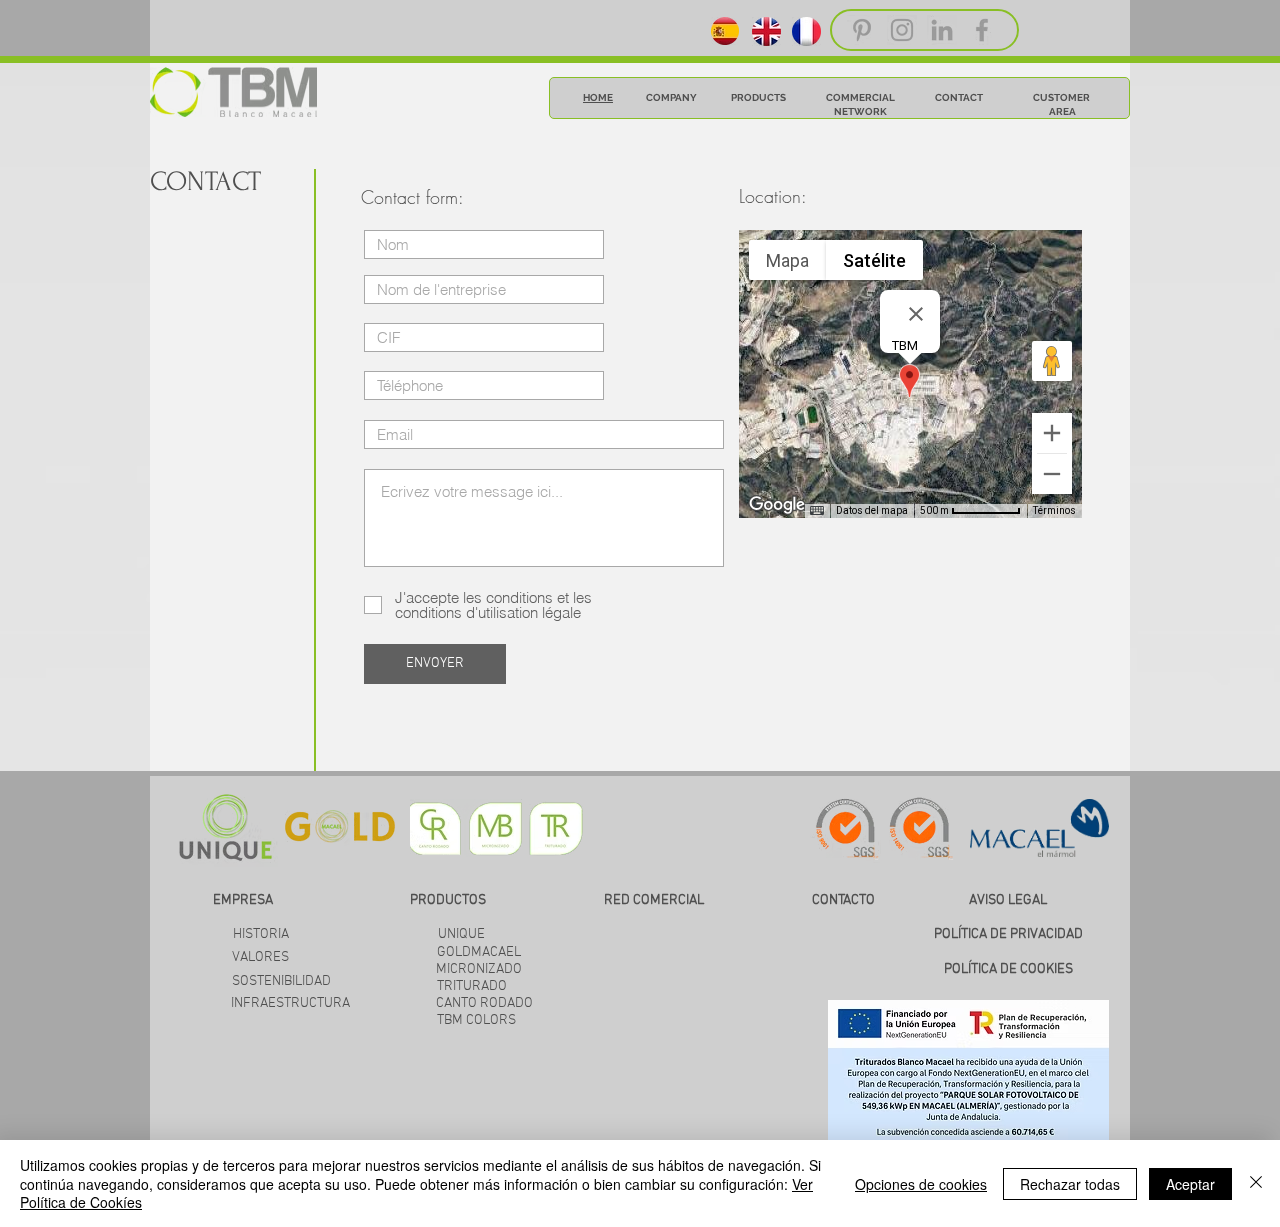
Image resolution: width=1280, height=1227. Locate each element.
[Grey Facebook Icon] (982, 30)
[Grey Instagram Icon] (902, 30)
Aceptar (1190, 1184)
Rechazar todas (1070, 1184)
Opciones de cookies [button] (921, 1184)
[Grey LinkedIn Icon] (942, 30)
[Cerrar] (1256, 1183)
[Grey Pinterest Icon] (862, 30)
